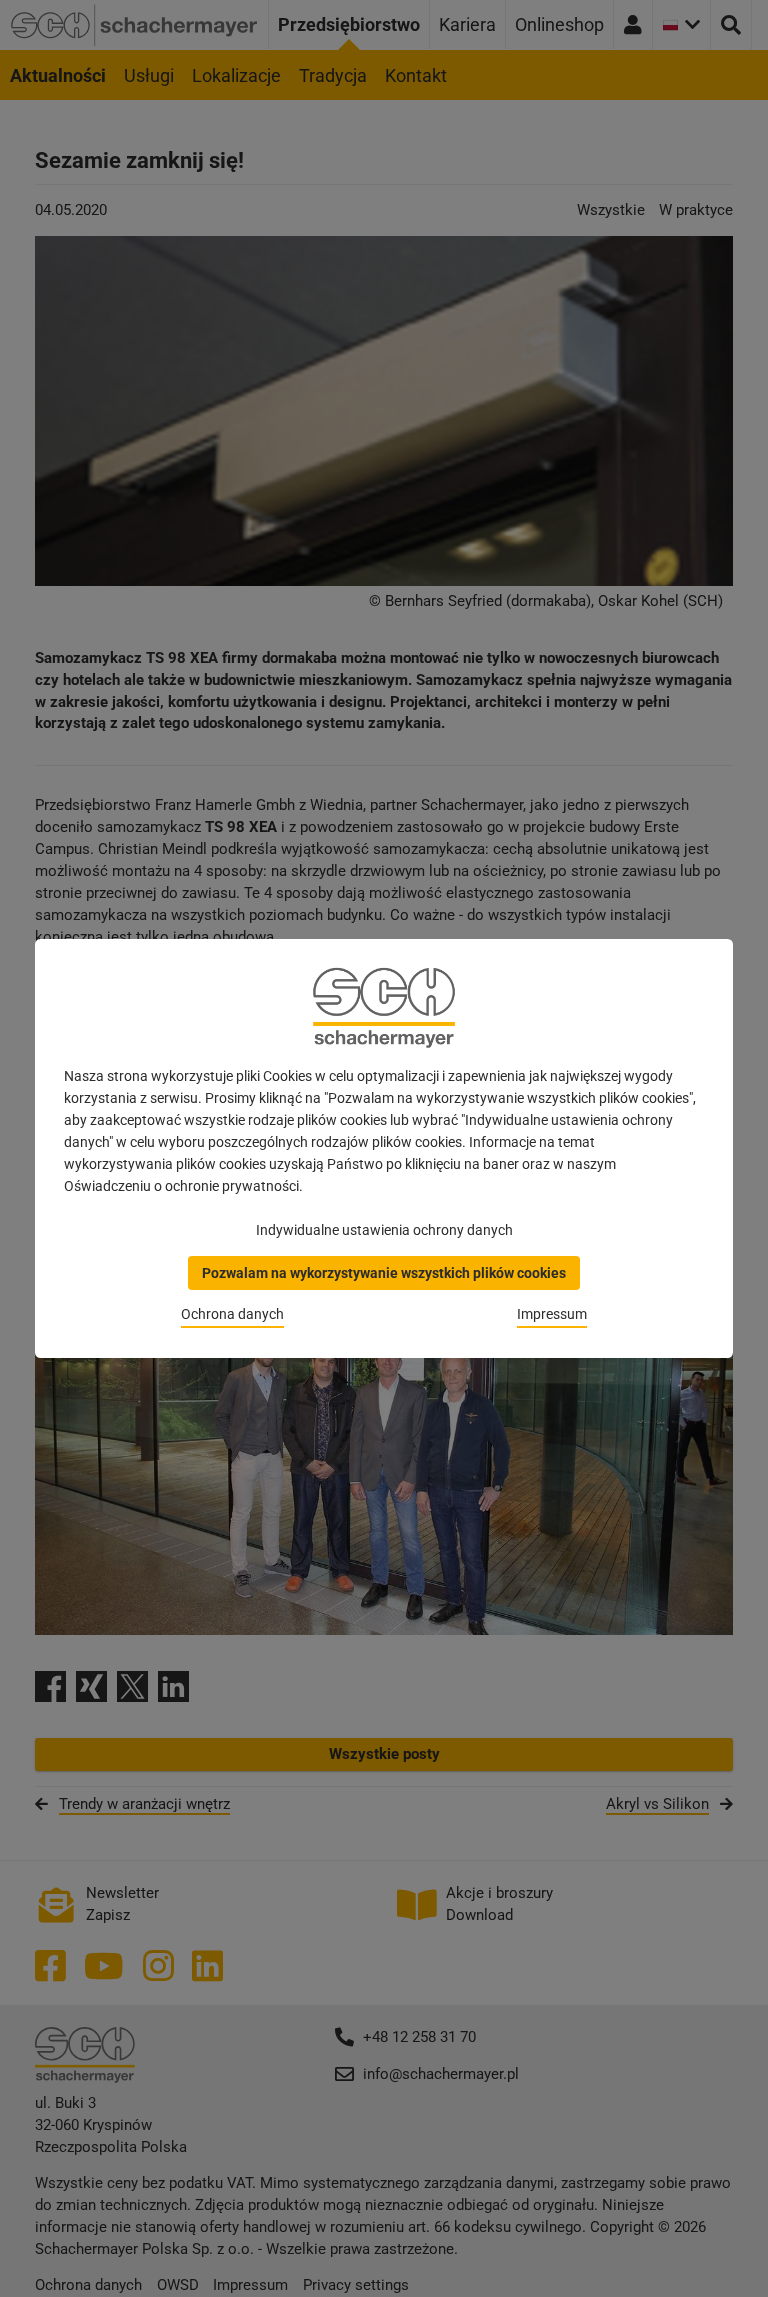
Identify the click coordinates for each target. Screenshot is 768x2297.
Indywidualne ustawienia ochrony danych (384, 1230)
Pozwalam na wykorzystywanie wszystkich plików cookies (384, 1273)
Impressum (552, 1314)
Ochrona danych (232, 1314)
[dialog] (384, 1148)
